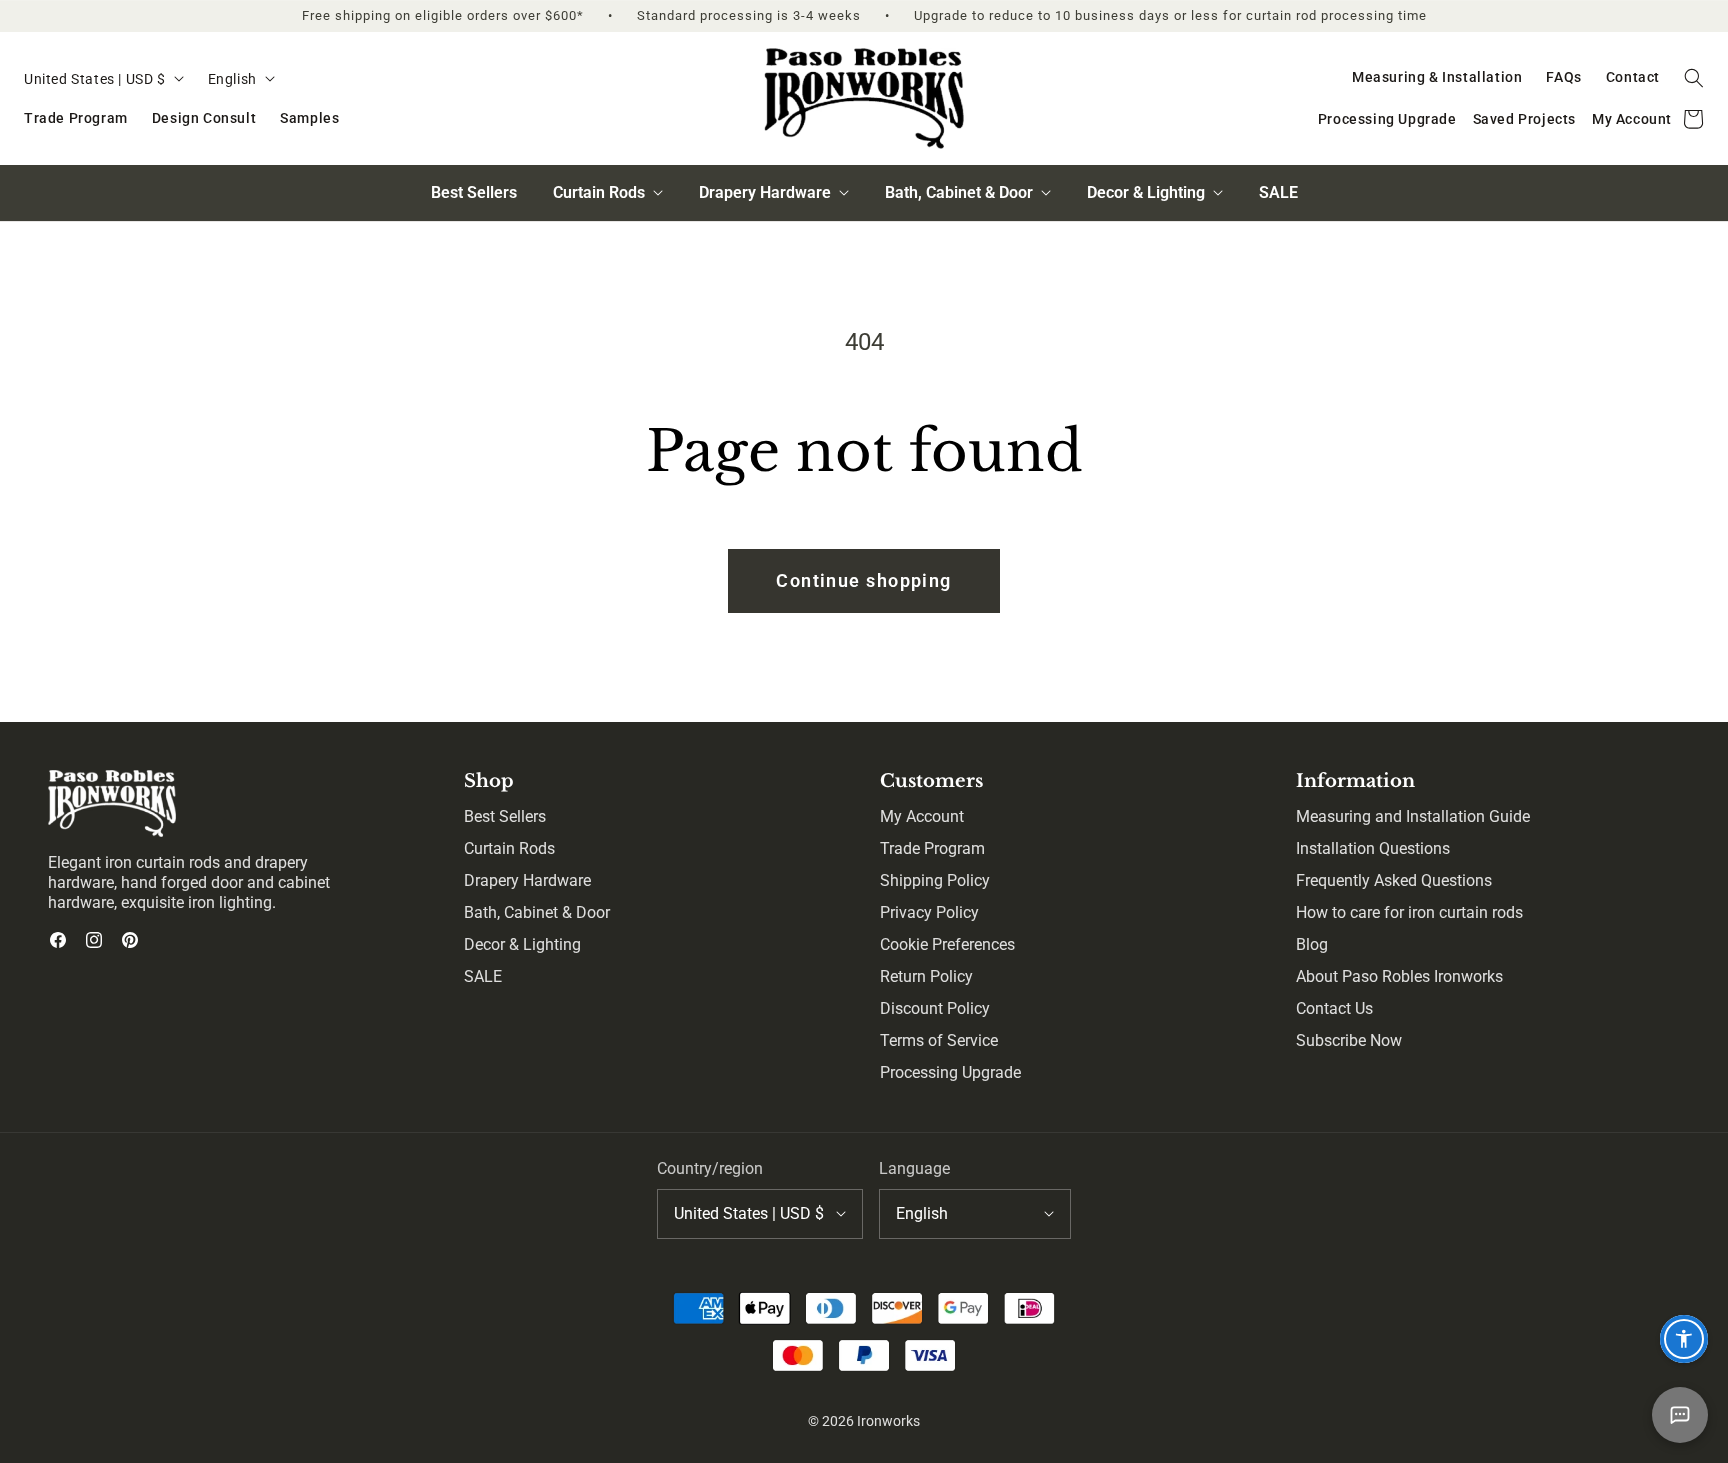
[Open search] (1694, 78)
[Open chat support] (1680, 1415)
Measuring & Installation (1437, 77)
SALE (1278, 192)
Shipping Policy (935, 880)
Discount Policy (935, 1008)
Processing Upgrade (1387, 119)
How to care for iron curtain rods (1409, 912)
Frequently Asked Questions (1394, 880)
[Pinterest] (130, 940)
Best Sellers (474, 192)
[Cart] (1694, 119)
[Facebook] (58, 940)
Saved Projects (1524, 119)
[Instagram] (94, 940)
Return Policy (926, 976)
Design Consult (204, 118)
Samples (309, 118)
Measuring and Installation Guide (1413, 816)
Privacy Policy (929, 912)
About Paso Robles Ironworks (1399, 976)
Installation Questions (1373, 848)
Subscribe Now (1349, 1040)
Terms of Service (939, 1040)
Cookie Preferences (947, 944)
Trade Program (76, 118)
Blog (1312, 944)
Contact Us (1334, 1008)
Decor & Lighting (522, 944)
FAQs (1563, 77)
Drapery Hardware (527, 880)
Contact (1633, 77)
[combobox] (104, 79)
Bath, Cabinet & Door (537, 912)
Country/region (710, 1168)
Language (914, 1168)
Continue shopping (863, 580)
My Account (1632, 119)
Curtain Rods (509, 848)
